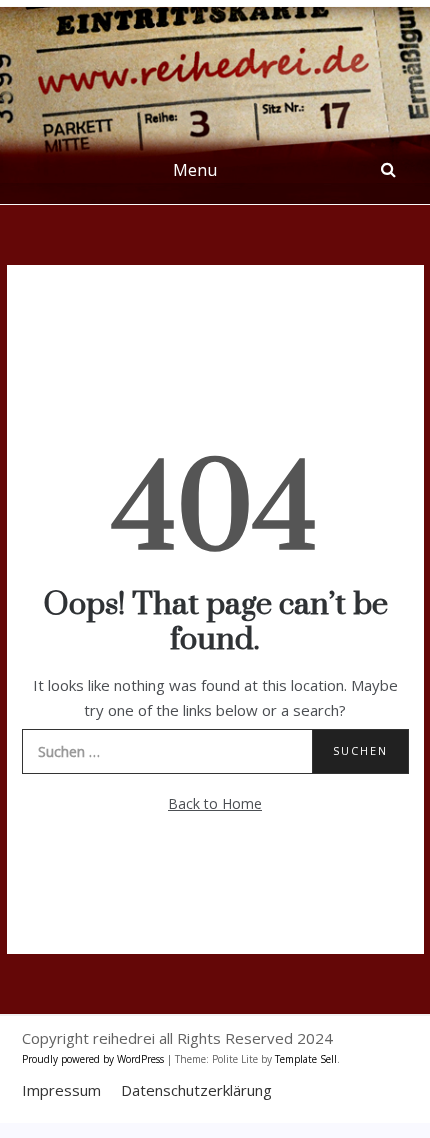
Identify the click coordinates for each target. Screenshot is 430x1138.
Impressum (61, 1090)
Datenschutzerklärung (196, 1090)
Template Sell (306, 1059)
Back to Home (215, 803)
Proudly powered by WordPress (94, 1059)
